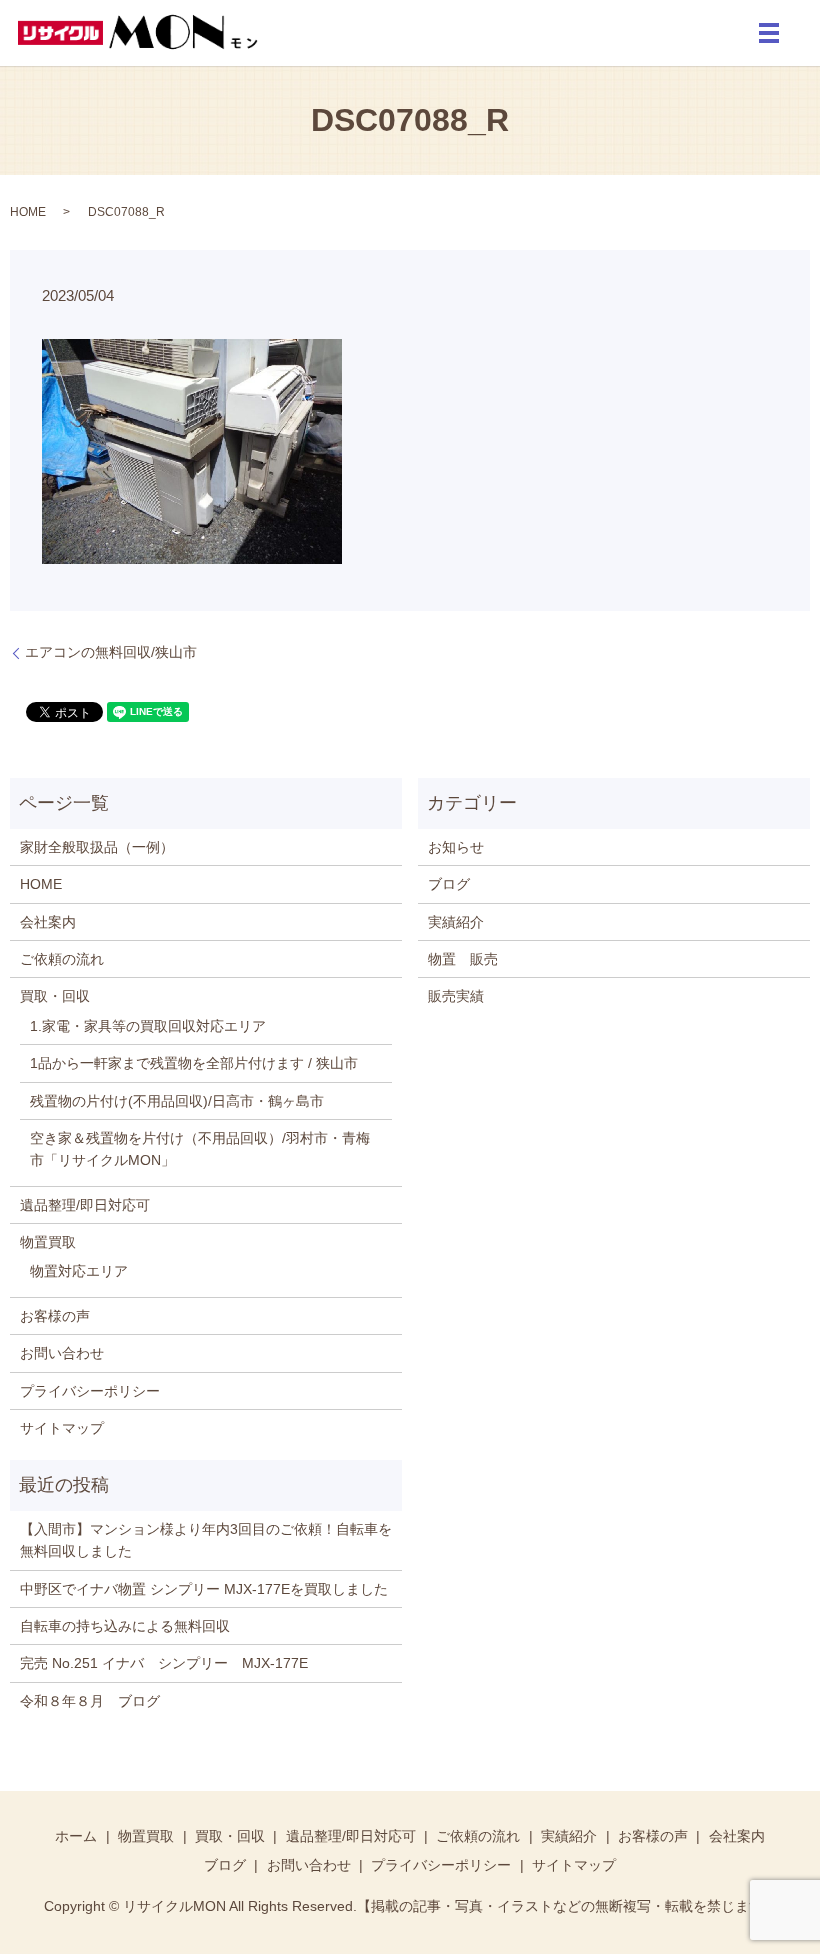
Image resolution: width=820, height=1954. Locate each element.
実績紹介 (456, 922)
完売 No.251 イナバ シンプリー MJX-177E (164, 1663)
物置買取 (48, 1242)
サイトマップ (62, 1428)
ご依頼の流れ (62, 959)
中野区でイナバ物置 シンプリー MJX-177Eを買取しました (204, 1589)
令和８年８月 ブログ (90, 1701)
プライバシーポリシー (90, 1391)
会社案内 (48, 922)
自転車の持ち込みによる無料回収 (125, 1626)
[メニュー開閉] (769, 33)
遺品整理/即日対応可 (85, 1205)
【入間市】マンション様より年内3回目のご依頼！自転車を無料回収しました (206, 1540)
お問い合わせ (62, 1353)
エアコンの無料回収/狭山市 (111, 652)
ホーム (76, 1836)
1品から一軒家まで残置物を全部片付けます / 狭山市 (194, 1063)
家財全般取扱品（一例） (97, 847)
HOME (28, 212)
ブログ (449, 884)
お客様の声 (55, 1316)
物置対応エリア (79, 1271)
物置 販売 (463, 959)
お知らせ (456, 847)
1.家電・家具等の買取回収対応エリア (148, 1026)
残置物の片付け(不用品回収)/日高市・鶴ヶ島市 (177, 1101)
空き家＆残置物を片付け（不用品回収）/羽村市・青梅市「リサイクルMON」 (200, 1149)
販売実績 (456, 996)
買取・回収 (55, 996)
